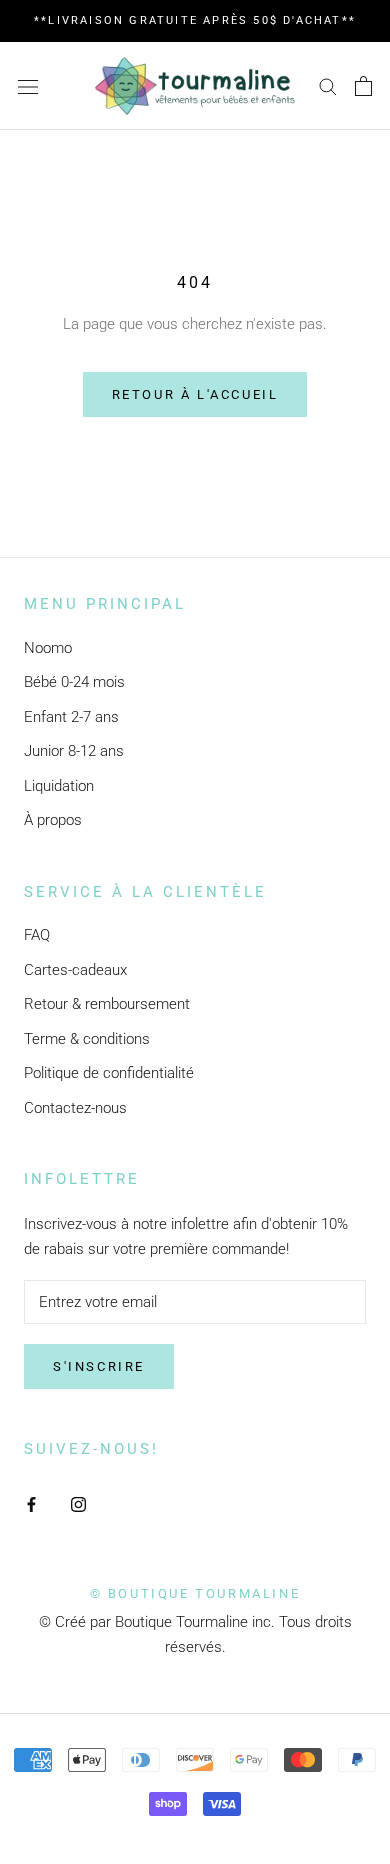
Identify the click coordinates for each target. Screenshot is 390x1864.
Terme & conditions (87, 1039)
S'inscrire (99, 1366)
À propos (53, 820)
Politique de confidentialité (109, 1073)
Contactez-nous (75, 1108)
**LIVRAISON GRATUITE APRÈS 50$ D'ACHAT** (195, 20)
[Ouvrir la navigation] (28, 85)
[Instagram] (78, 1503)
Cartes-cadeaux (75, 970)
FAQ (37, 935)
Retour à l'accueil (195, 394)
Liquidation (59, 786)
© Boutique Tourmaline (195, 1593)
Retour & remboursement (107, 1004)
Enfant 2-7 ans (71, 717)
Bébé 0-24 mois (74, 682)
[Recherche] (328, 85)
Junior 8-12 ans (74, 751)
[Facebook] (31, 1503)
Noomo (48, 648)
